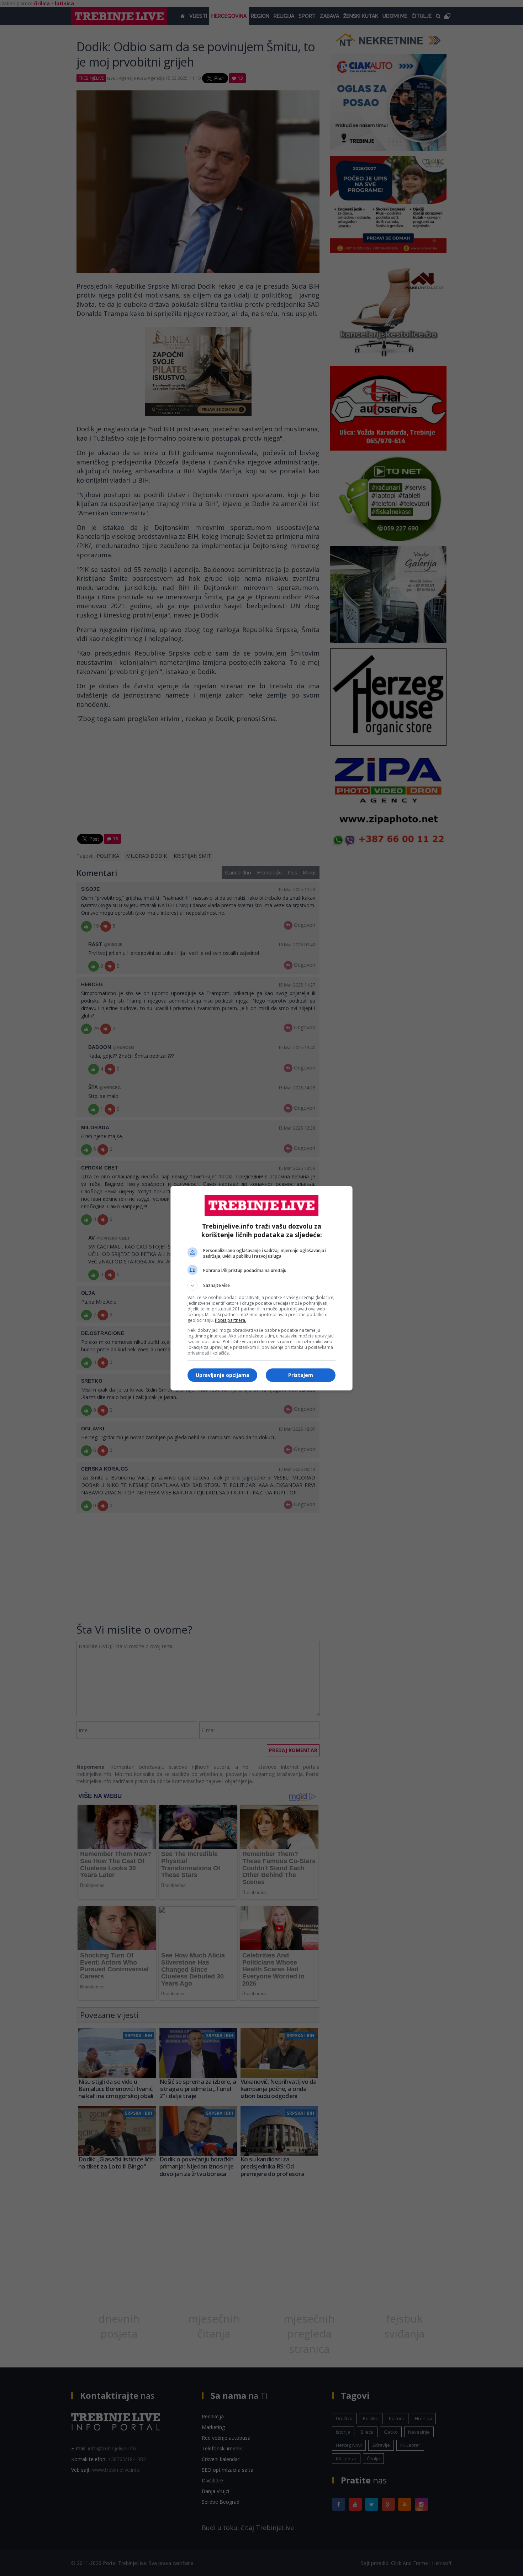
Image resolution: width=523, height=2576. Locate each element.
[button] (261, 1286)
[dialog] (261, 1288)
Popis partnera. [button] (231, 1320)
